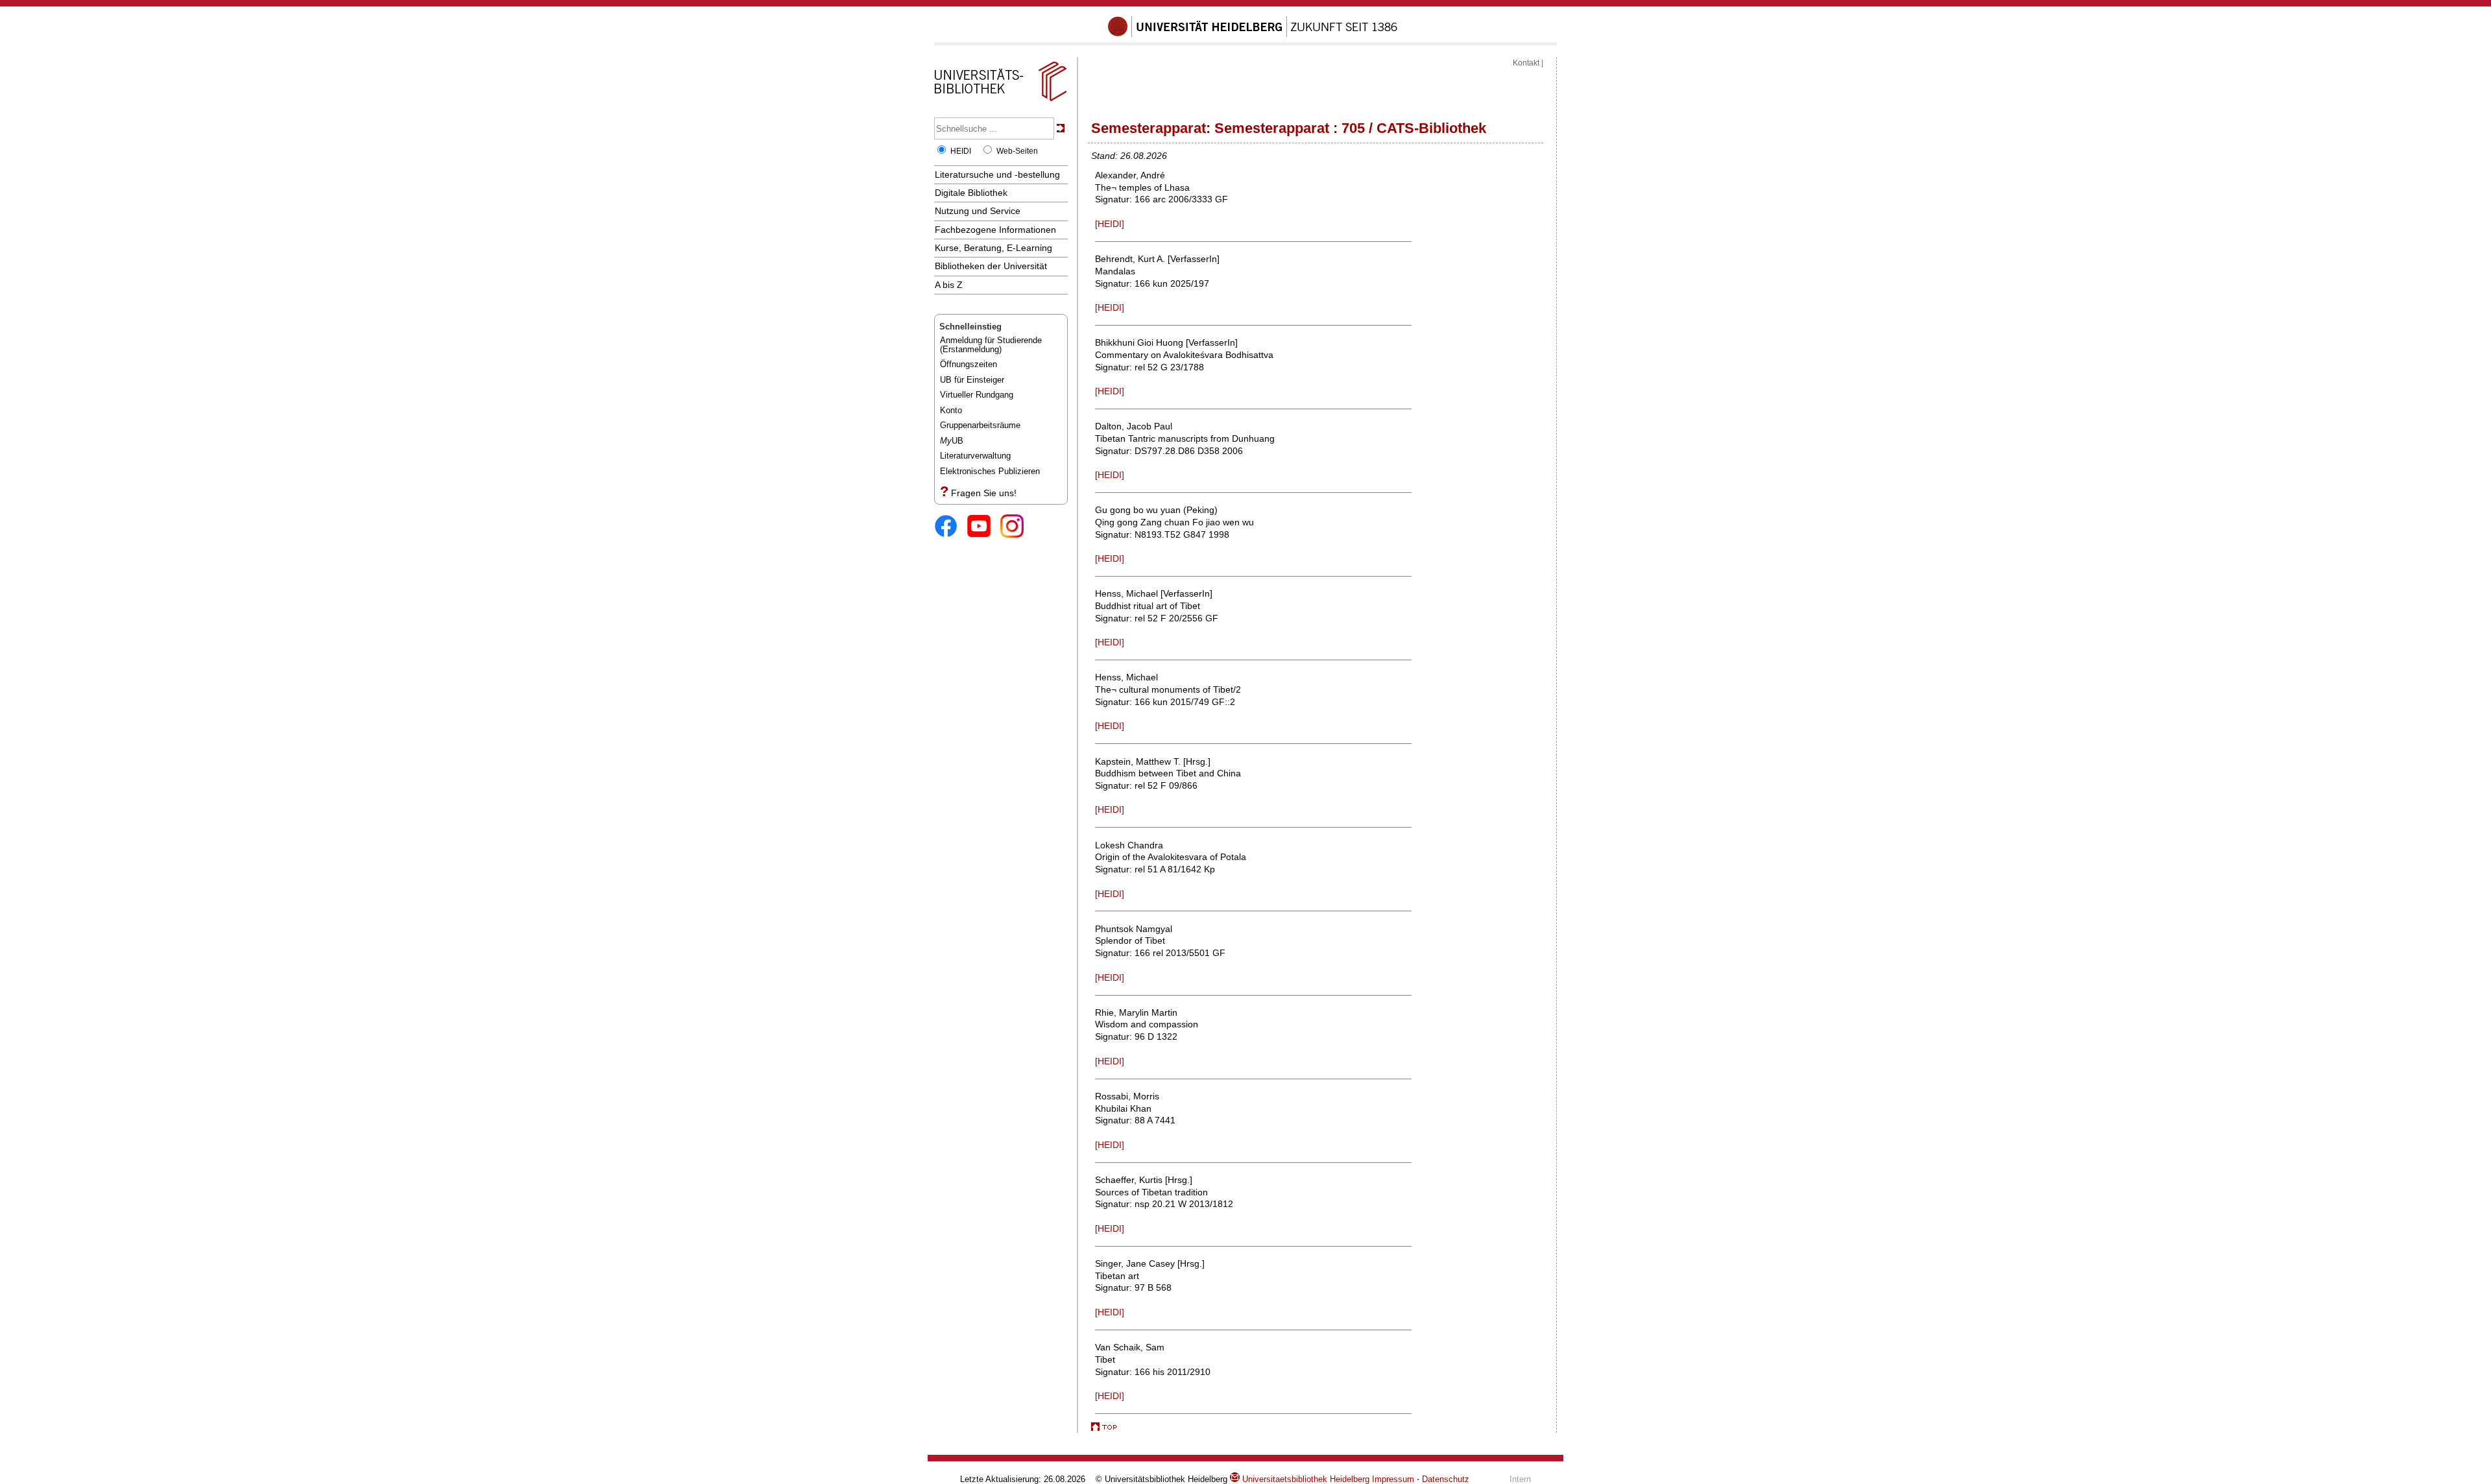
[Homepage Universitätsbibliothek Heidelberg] (1000, 101)
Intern (1520, 1479)
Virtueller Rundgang (977, 395)
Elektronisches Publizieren (990, 471)
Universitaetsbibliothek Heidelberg (1305, 1479)
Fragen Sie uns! (984, 493)
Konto (951, 410)
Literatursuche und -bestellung (997, 174)
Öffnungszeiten (969, 364)
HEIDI (961, 151)
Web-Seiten (1017, 151)
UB (952, 441)
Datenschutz (1446, 1479)
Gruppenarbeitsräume (980, 425)
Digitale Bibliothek (971, 193)
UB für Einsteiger (972, 380)
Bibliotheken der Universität (991, 266)
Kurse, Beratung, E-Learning (993, 248)
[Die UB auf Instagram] (1017, 527)
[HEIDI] (1110, 224)
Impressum (1393, 1479)
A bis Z (949, 285)
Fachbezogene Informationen (995, 230)
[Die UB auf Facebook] (951, 527)
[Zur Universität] (1253, 34)
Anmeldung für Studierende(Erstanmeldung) (991, 345)
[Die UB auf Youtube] (984, 527)
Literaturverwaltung (975, 456)
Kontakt (1526, 63)
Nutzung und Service (978, 211)
